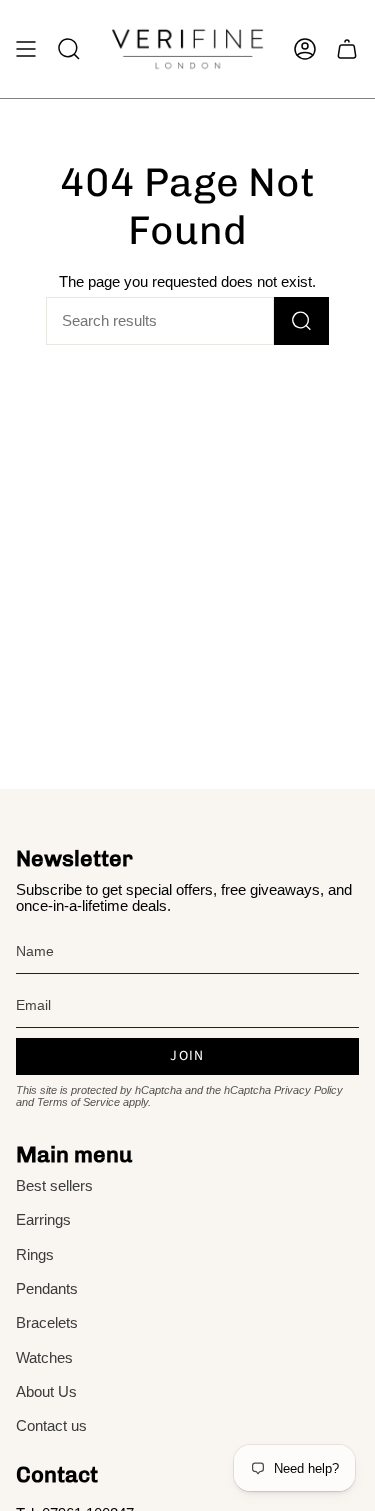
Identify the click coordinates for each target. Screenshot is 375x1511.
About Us (46, 1392)
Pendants (47, 1289)
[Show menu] (26, 49)
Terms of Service (78, 1102)
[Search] (301, 321)
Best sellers (54, 1186)
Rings (35, 1255)
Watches (44, 1358)
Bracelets (47, 1323)
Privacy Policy (308, 1090)
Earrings (43, 1220)
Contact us (51, 1426)
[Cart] (347, 49)
